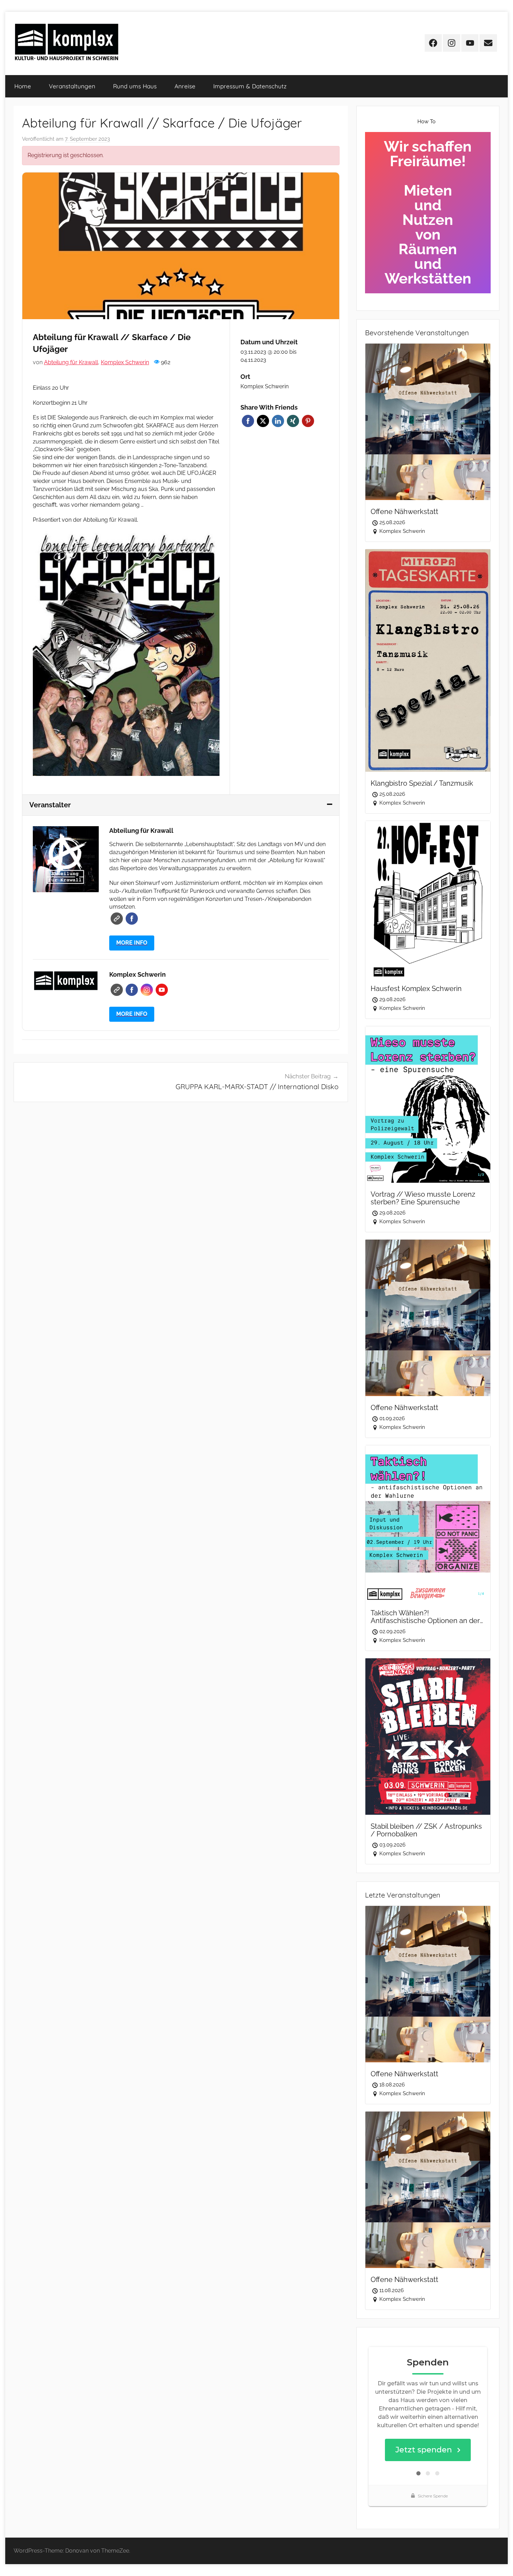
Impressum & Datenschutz (250, 86)
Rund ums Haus (135, 86)
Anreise (185, 86)
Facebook (248, 421)
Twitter (263, 421)
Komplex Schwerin (125, 362)
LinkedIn (278, 421)
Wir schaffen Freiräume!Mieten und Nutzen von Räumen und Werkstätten (428, 212)
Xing (293, 421)
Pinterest (308, 421)
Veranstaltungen (72, 86)
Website (117, 919)
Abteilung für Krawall (71, 362)
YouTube (162, 990)
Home (23, 86)
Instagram (147, 990)
